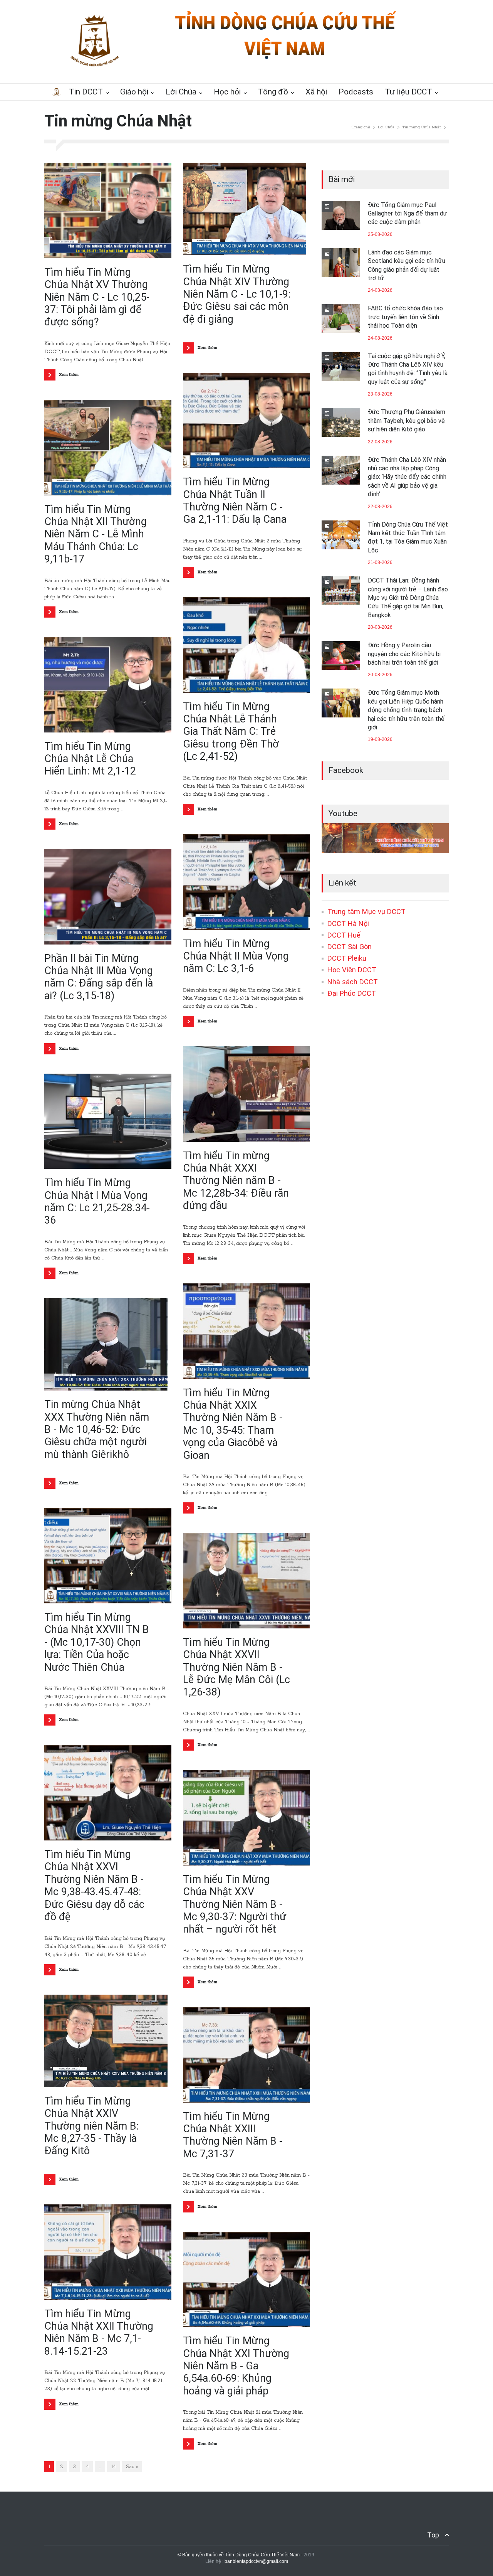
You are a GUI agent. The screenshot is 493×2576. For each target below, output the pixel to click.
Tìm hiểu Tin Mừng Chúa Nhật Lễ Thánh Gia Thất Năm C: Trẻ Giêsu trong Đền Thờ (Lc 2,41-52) (231, 732)
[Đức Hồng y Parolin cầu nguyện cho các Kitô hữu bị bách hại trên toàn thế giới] (341, 656)
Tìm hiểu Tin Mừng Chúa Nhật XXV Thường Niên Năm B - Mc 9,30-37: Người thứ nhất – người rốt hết (235, 1904)
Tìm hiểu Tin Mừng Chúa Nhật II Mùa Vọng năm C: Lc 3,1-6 (236, 956)
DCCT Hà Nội (348, 923)
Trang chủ (361, 127)
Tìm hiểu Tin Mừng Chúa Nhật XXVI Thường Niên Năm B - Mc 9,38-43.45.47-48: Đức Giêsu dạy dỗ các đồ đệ (94, 1886)
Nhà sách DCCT (353, 982)
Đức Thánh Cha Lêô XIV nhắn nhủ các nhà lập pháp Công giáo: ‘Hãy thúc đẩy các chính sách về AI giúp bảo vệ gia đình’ (407, 477)
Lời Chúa (386, 127)
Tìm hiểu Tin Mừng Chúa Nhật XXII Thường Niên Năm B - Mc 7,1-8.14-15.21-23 (99, 2333)
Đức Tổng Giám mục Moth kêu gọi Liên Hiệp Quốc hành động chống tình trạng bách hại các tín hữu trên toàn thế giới (406, 710)
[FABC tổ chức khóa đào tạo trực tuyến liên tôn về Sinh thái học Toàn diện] (341, 319)
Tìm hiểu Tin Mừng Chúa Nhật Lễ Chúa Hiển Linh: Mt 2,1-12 (90, 759)
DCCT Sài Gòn (350, 947)
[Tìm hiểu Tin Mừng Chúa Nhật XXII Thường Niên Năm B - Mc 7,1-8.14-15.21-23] (108, 2252)
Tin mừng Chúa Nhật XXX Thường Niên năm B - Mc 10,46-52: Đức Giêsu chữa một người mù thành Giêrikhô (97, 1429)
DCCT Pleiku (347, 958)
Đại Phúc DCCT (352, 993)
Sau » (132, 2467)
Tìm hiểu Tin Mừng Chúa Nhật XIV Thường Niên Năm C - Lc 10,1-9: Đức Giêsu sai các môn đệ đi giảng (237, 294)
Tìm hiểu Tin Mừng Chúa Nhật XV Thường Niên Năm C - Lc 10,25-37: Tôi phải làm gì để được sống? (97, 297)
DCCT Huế (344, 935)
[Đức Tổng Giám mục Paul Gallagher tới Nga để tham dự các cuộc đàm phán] (341, 215)
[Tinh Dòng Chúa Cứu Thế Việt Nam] (285, 59)
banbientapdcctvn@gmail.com (256, 2561)
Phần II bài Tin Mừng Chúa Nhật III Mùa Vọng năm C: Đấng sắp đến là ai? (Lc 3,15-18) (99, 977)
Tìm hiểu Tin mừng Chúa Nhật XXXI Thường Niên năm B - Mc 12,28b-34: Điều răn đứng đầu (236, 1181)
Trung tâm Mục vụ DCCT (366, 912)
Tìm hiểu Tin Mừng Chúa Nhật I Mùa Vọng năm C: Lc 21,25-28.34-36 (97, 1201)
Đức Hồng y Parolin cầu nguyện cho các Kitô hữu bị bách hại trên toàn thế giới (404, 654)
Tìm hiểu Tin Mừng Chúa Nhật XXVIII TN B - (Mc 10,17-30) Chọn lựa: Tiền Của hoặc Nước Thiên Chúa (97, 1642)
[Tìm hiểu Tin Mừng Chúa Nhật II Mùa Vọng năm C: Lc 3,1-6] (246, 882)
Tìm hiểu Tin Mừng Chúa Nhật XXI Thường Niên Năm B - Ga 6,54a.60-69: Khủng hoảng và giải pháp (236, 2366)
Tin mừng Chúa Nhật (422, 127)
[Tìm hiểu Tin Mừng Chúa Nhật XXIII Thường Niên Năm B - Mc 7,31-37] (246, 2055)
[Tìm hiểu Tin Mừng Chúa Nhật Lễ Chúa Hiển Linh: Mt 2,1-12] (108, 685)
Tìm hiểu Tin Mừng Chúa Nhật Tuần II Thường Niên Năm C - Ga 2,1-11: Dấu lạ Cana (235, 501)
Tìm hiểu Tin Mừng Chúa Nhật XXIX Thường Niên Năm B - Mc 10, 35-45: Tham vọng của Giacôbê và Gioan (233, 1424)
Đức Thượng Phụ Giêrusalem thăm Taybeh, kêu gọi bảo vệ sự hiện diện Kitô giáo (407, 421)
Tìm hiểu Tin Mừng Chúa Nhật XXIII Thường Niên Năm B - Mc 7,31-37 (233, 2135)
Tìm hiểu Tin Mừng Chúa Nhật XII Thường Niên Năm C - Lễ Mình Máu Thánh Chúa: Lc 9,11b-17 (96, 534)
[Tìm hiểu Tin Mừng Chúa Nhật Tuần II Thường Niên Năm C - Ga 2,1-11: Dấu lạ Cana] (246, 421)
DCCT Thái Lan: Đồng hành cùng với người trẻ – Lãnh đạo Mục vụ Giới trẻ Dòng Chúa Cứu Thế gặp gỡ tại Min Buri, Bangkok (408, 598)
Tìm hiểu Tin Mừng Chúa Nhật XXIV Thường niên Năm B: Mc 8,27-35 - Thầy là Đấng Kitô (91, 2126)
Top (433, 2535)
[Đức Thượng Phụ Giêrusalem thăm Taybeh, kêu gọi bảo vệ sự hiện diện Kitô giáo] (341, 422)
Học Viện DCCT (352, 970)
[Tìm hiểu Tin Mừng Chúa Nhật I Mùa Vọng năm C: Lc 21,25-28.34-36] (108, 1121)
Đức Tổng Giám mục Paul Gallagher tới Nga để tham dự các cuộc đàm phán (407, 214)
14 (114, 2467)
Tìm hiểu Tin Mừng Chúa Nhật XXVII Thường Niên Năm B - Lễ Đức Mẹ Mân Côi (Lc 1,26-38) (236, 1667)
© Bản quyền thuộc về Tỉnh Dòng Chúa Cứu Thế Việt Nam (239, 2555)
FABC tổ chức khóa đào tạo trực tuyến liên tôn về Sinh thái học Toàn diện (405, 317)
